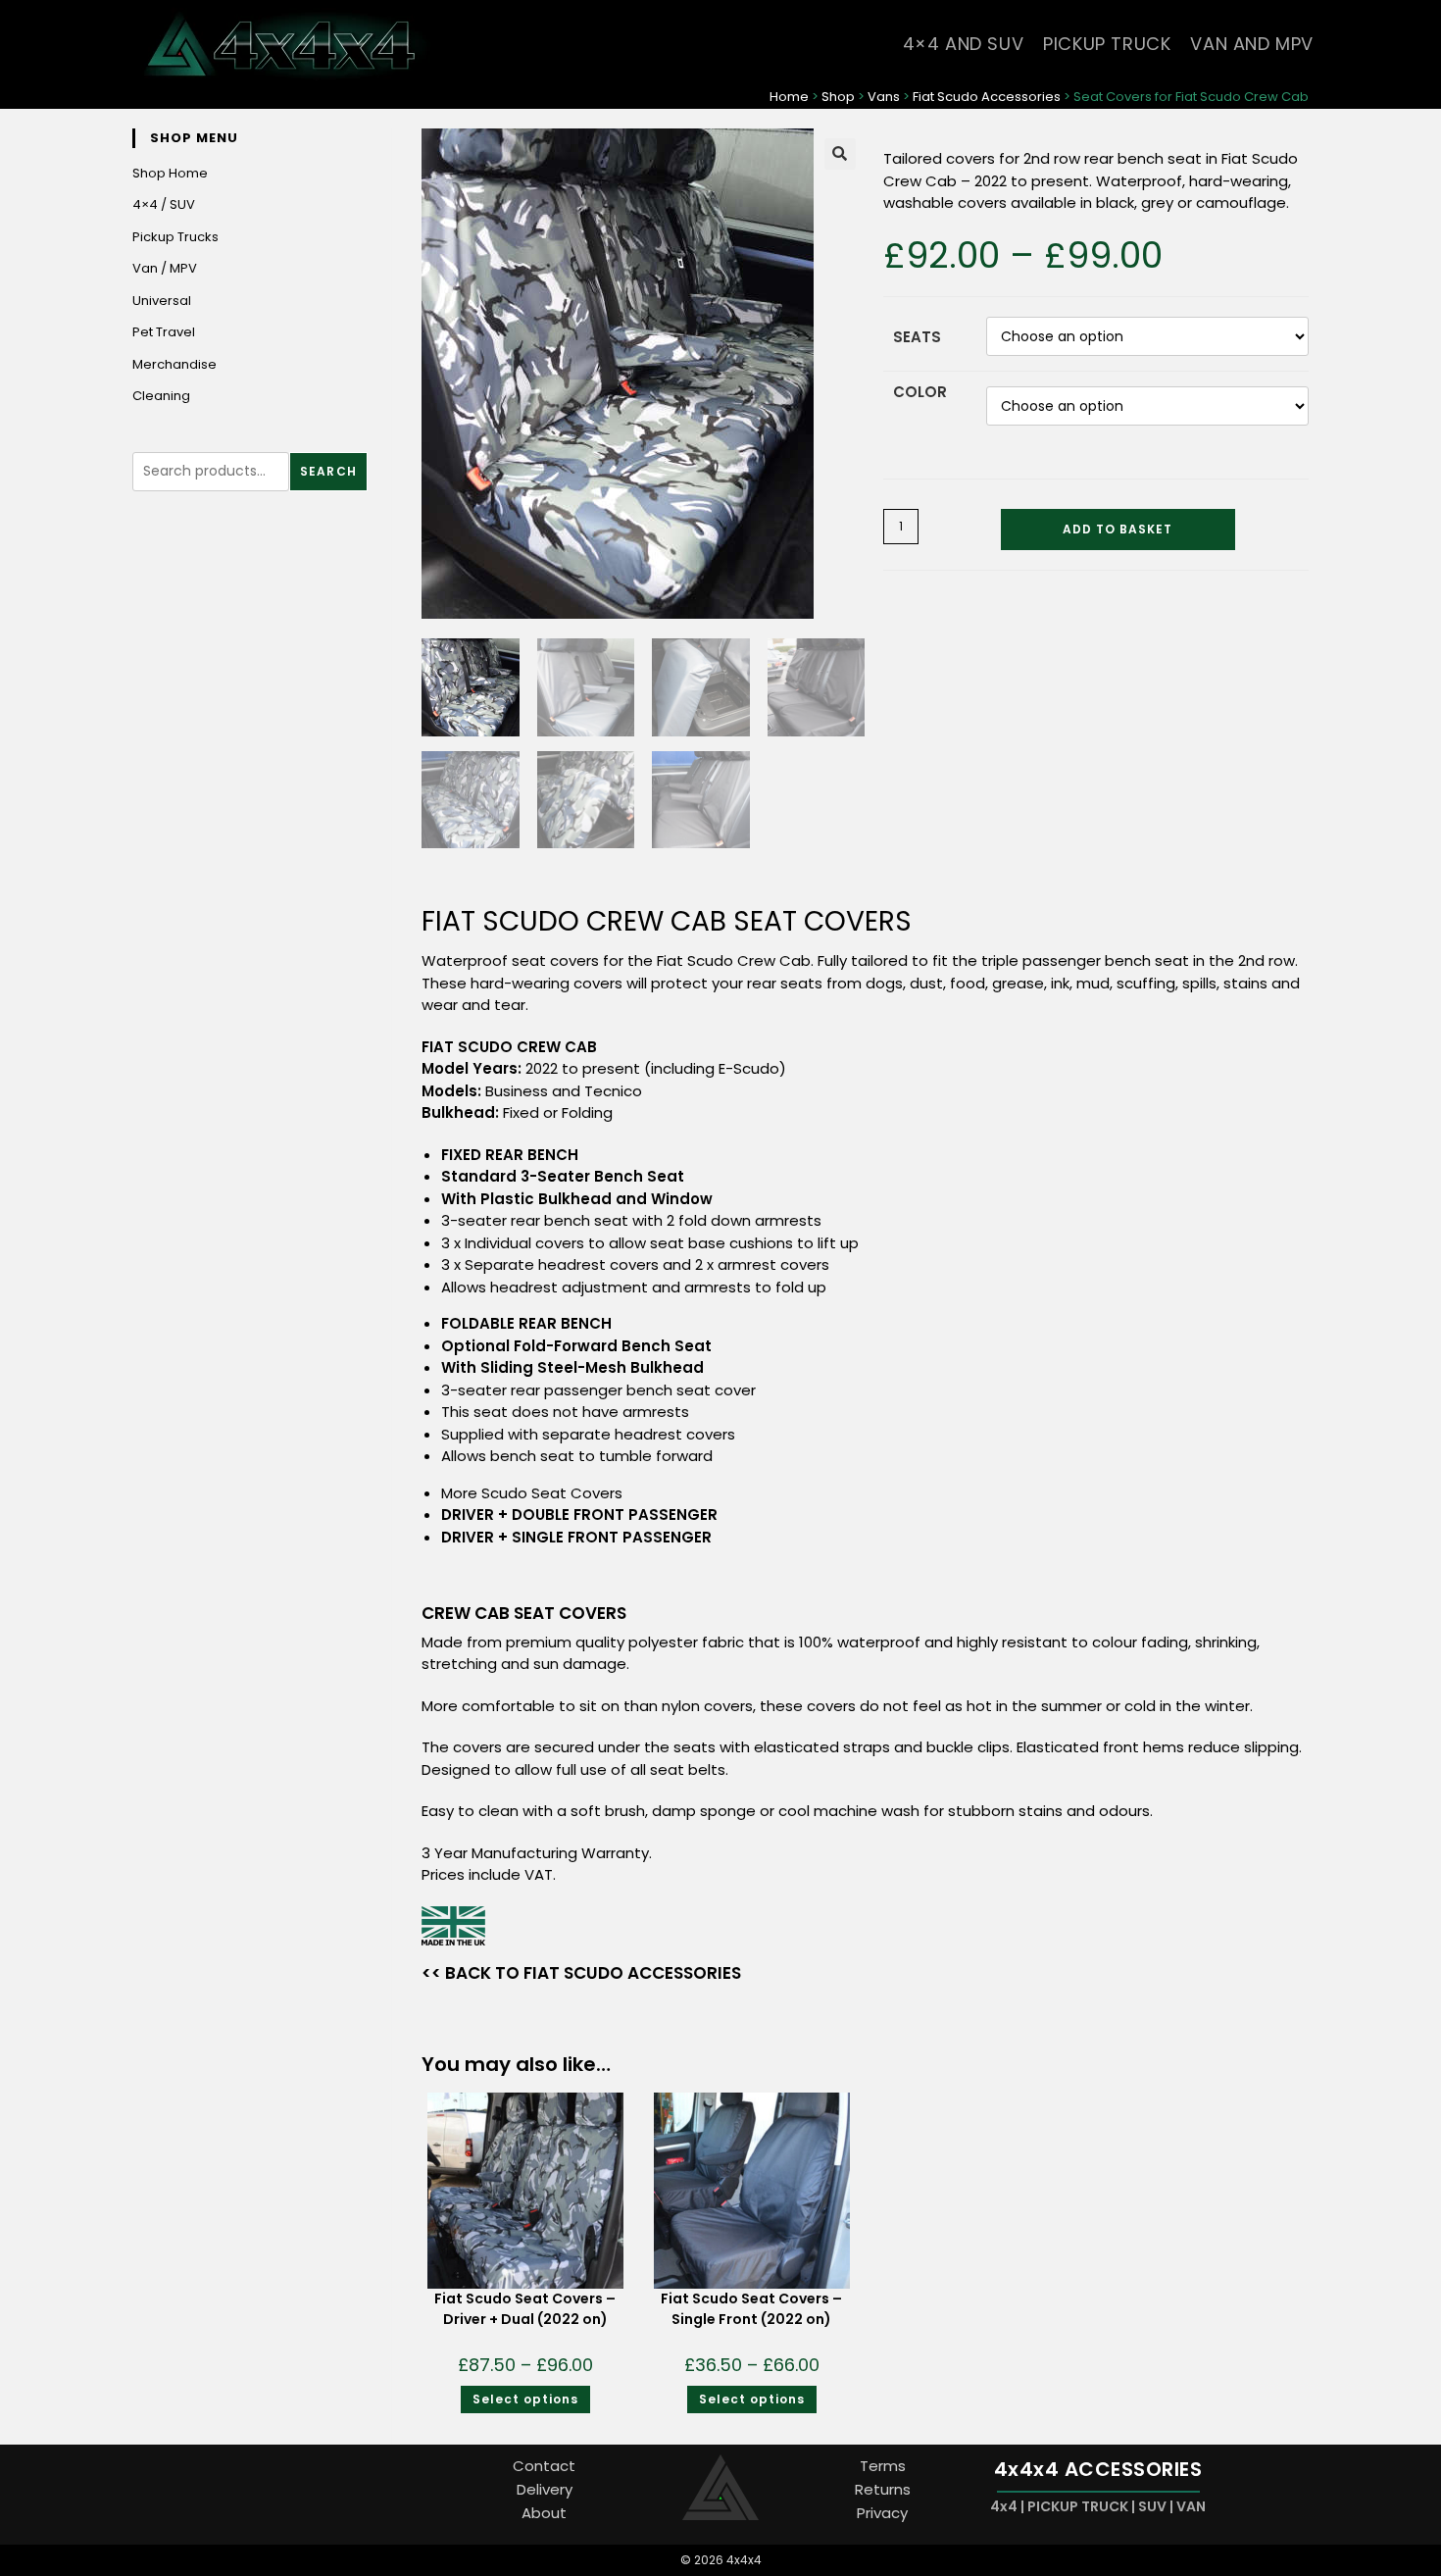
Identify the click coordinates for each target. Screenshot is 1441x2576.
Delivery (545, 2489)
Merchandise (174, 364)
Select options (525, 2399)
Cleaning (161, 396)
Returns (883, 2489)
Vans (884, 97)
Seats (917, 337)
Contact (544, 2466)
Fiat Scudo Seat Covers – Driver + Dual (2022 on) (525, 2309)
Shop (838, 97)
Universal (162, 301)
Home (789, 97)
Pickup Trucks (175, 237)
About (544, 2513)
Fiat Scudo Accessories (987, 97)
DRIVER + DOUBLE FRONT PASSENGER (579, 1515)
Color (920, 392)
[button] (840, 154)
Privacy (882, 2513)
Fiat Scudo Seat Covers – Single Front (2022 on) (751, 2309)
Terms (883, 2466)
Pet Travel (164, 332)
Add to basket (1118, 529)
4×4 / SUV (164, 204)
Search (328, 471)
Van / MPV (165, 268)
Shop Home (170, 173)
